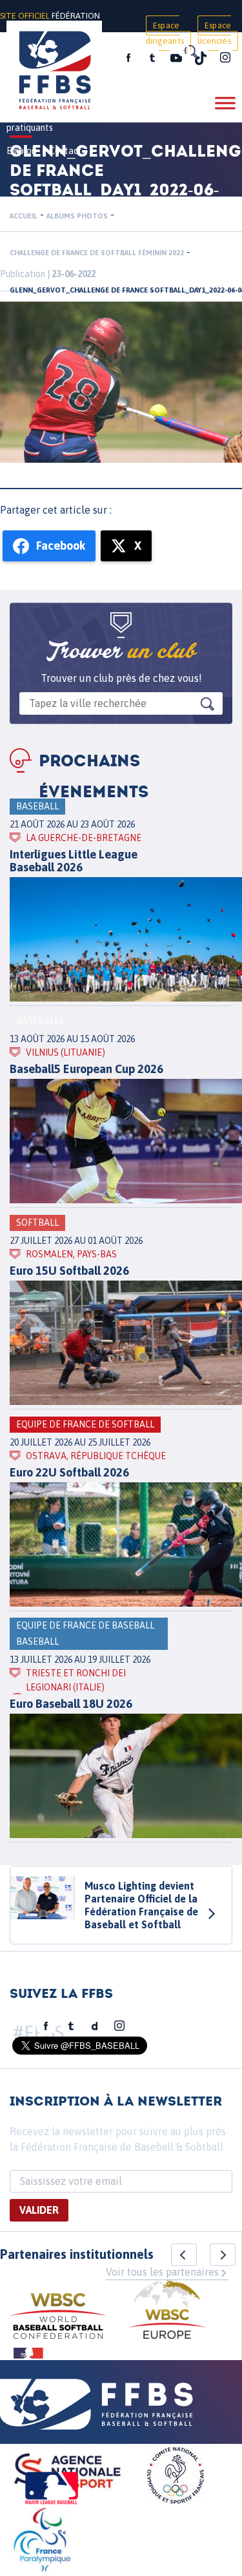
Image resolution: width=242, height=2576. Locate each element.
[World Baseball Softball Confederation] (58, 2318)
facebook (128, 58)
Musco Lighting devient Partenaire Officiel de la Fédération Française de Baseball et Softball (141, 1905)
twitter (152, 58)
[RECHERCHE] (190, 52)
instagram (225, 58)
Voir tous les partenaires (162, 2272)
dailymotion (95, 2026)
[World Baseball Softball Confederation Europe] (167, 2311)
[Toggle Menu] (225, 103)
